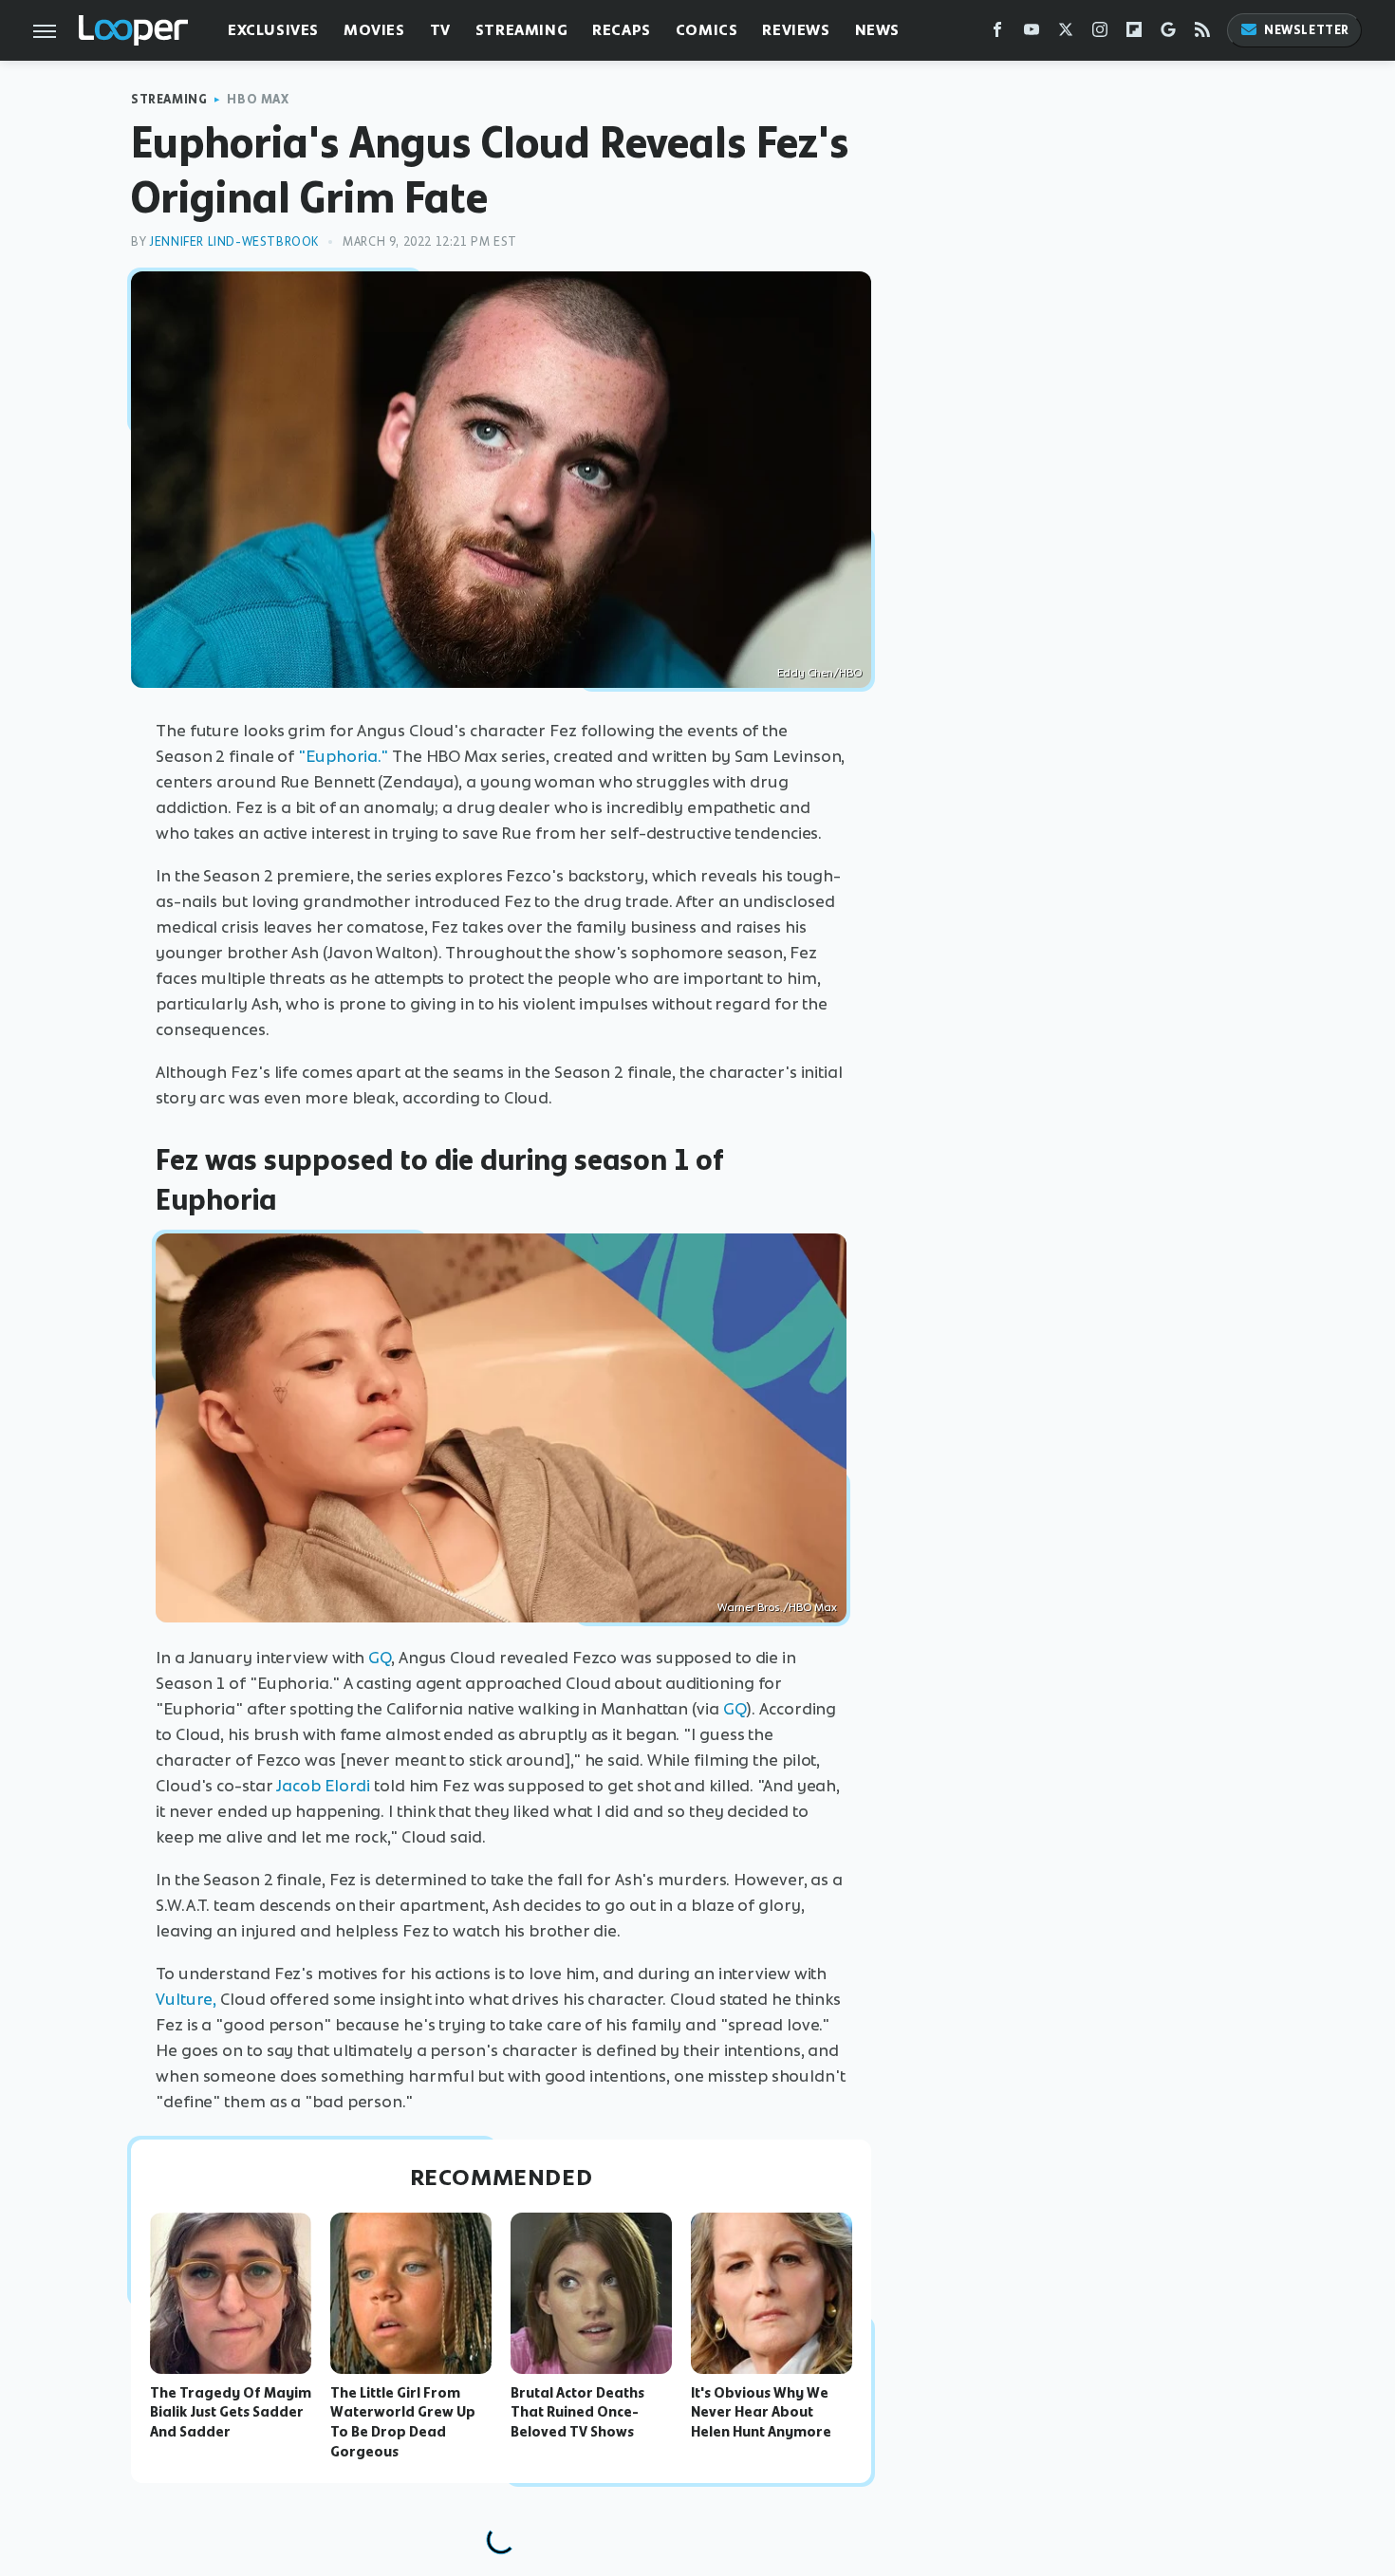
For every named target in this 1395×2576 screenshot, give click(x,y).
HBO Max (258, 99)
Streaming (521, 30)
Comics (707, 30)
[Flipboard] (1134, 34)
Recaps (622, 30)
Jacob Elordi (323, 1786)
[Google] (1168, 34)
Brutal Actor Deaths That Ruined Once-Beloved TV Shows (577, 2413)
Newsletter (1307, 30)
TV (440, 30)
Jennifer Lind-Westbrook (234, 241)
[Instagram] (1100, 34)
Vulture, (186, 1999)
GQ (380, 1658)
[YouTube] (1032, 34)
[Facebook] (997, 34)
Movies (374, 30)
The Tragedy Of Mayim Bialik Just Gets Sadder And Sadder (231, 2413)
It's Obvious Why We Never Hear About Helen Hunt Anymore (761, 2413)
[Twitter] (1066, 34)
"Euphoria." (343, 756)
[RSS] (1202, 34)
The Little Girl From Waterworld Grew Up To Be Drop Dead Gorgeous (403, 2422)
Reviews (796, 30)
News (877, 30)
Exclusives (273, 30)
